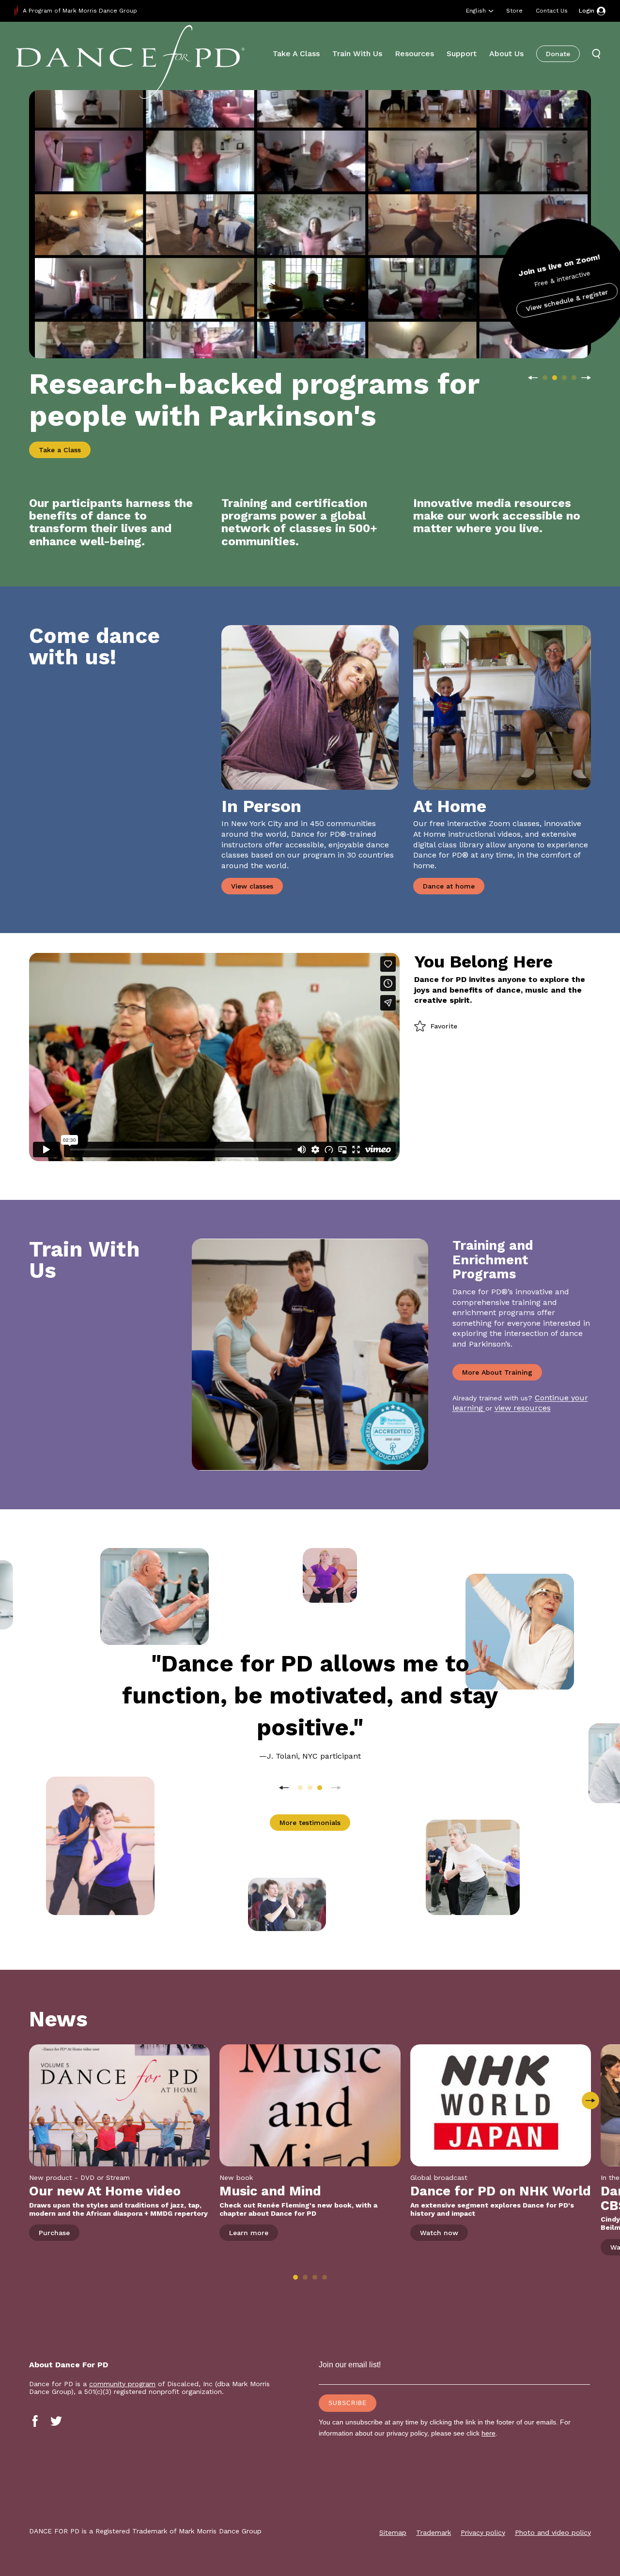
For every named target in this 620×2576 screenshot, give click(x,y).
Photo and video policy (553, 2532)
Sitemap (393, 2532)
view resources (523, 1408)
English (476, 11)
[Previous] (533, 378)
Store (514, 11)
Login (587, 11)
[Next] (586, 378)
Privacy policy (483, 2532)
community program (122, 2384)
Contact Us (552, 11)
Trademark (434, 2532)
